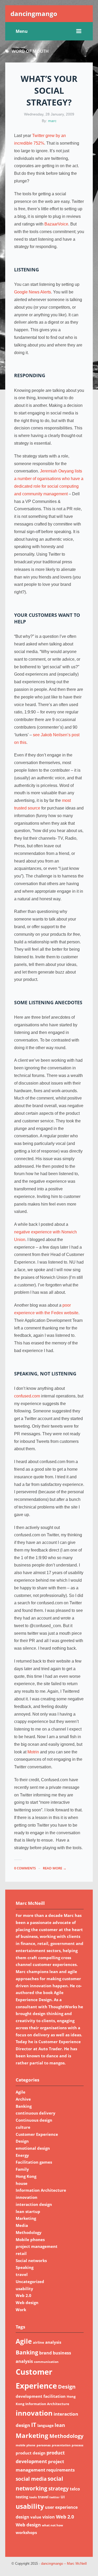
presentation (61, 2445)
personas (44, 2445)
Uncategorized (30, 2281)
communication (46, 2362)
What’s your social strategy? (49, 90)
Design (22, 2141)
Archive (23, 2099)
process (77, 2445)
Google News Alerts (33, 292)
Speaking (25, 2267)
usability (24, 2289)
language (45, 2425)
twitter (54, 2497)
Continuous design (34, 2120)
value (36, 2517)
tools (33, 2497)
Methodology (29, 2232)
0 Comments (25, 1868)
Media (22, 2225)
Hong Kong (26, 2176)
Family (22, 2169)
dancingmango (34, 14)
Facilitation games (34, 2162)
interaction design (34, 2204)
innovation (27, 2197)
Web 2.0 (24, 2295)
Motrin (33, 1752)
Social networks (31, 2260)
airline (39, 2342)
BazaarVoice (56, 224)
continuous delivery (36, 2113)
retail (21, 2253)
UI (63, 2497)
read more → (55, 1868)
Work (21, 2310)
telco (75, 2489)
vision (49, 2517)
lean (60, 2425)
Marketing (26, 2218)
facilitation (54, 2396)
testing (22, 2497)
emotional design (33, 2148)
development (29, 2396)
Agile (21, 2092)
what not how (52, 2525)
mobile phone (26, 2445)
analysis (53, 2342)
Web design (27, 2302)
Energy (22, 2155)
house (22, 2183)
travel (22, 2274)
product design (31, 2453)
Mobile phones (30, 2239)
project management (37, 2246)
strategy (59, 2488)
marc (52, 121)
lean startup (28, 2211)
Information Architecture (41, 2190)
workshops (26, 2532)
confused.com (27, 1396)
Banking (24, 2106)
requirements (60, 2470)
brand (45, 2353)
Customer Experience (37, 2134)
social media (31, 2479)
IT (34, 2425)
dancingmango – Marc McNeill (64, 2564)
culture (23, 2127)
